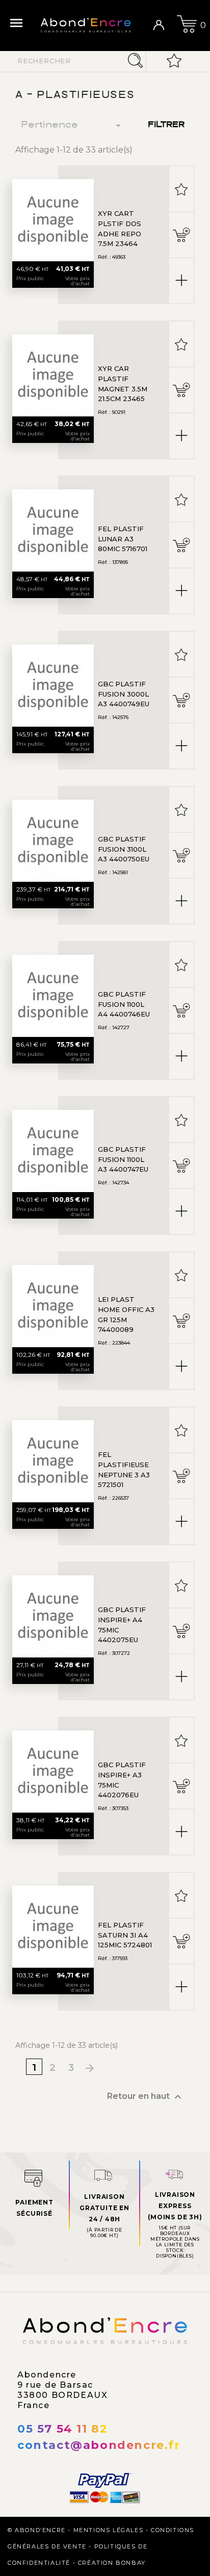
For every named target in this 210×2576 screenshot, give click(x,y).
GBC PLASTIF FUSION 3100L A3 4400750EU (124, 849)
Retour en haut (146, 2097)
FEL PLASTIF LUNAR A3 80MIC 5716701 (123, 539)
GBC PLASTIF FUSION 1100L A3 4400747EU (123, 1159)
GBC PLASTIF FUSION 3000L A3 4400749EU (124, 694)
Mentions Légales (109, 2530)
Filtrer (166, 125)
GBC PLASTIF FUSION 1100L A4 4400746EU (124, 1004)
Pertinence (73, 126)
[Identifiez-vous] (163, 26)
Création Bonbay (112, 2563)
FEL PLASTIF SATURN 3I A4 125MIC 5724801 (125, 1935)
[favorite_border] (181, 189)
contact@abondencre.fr (99, 2445)
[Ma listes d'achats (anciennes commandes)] (174, 61)
